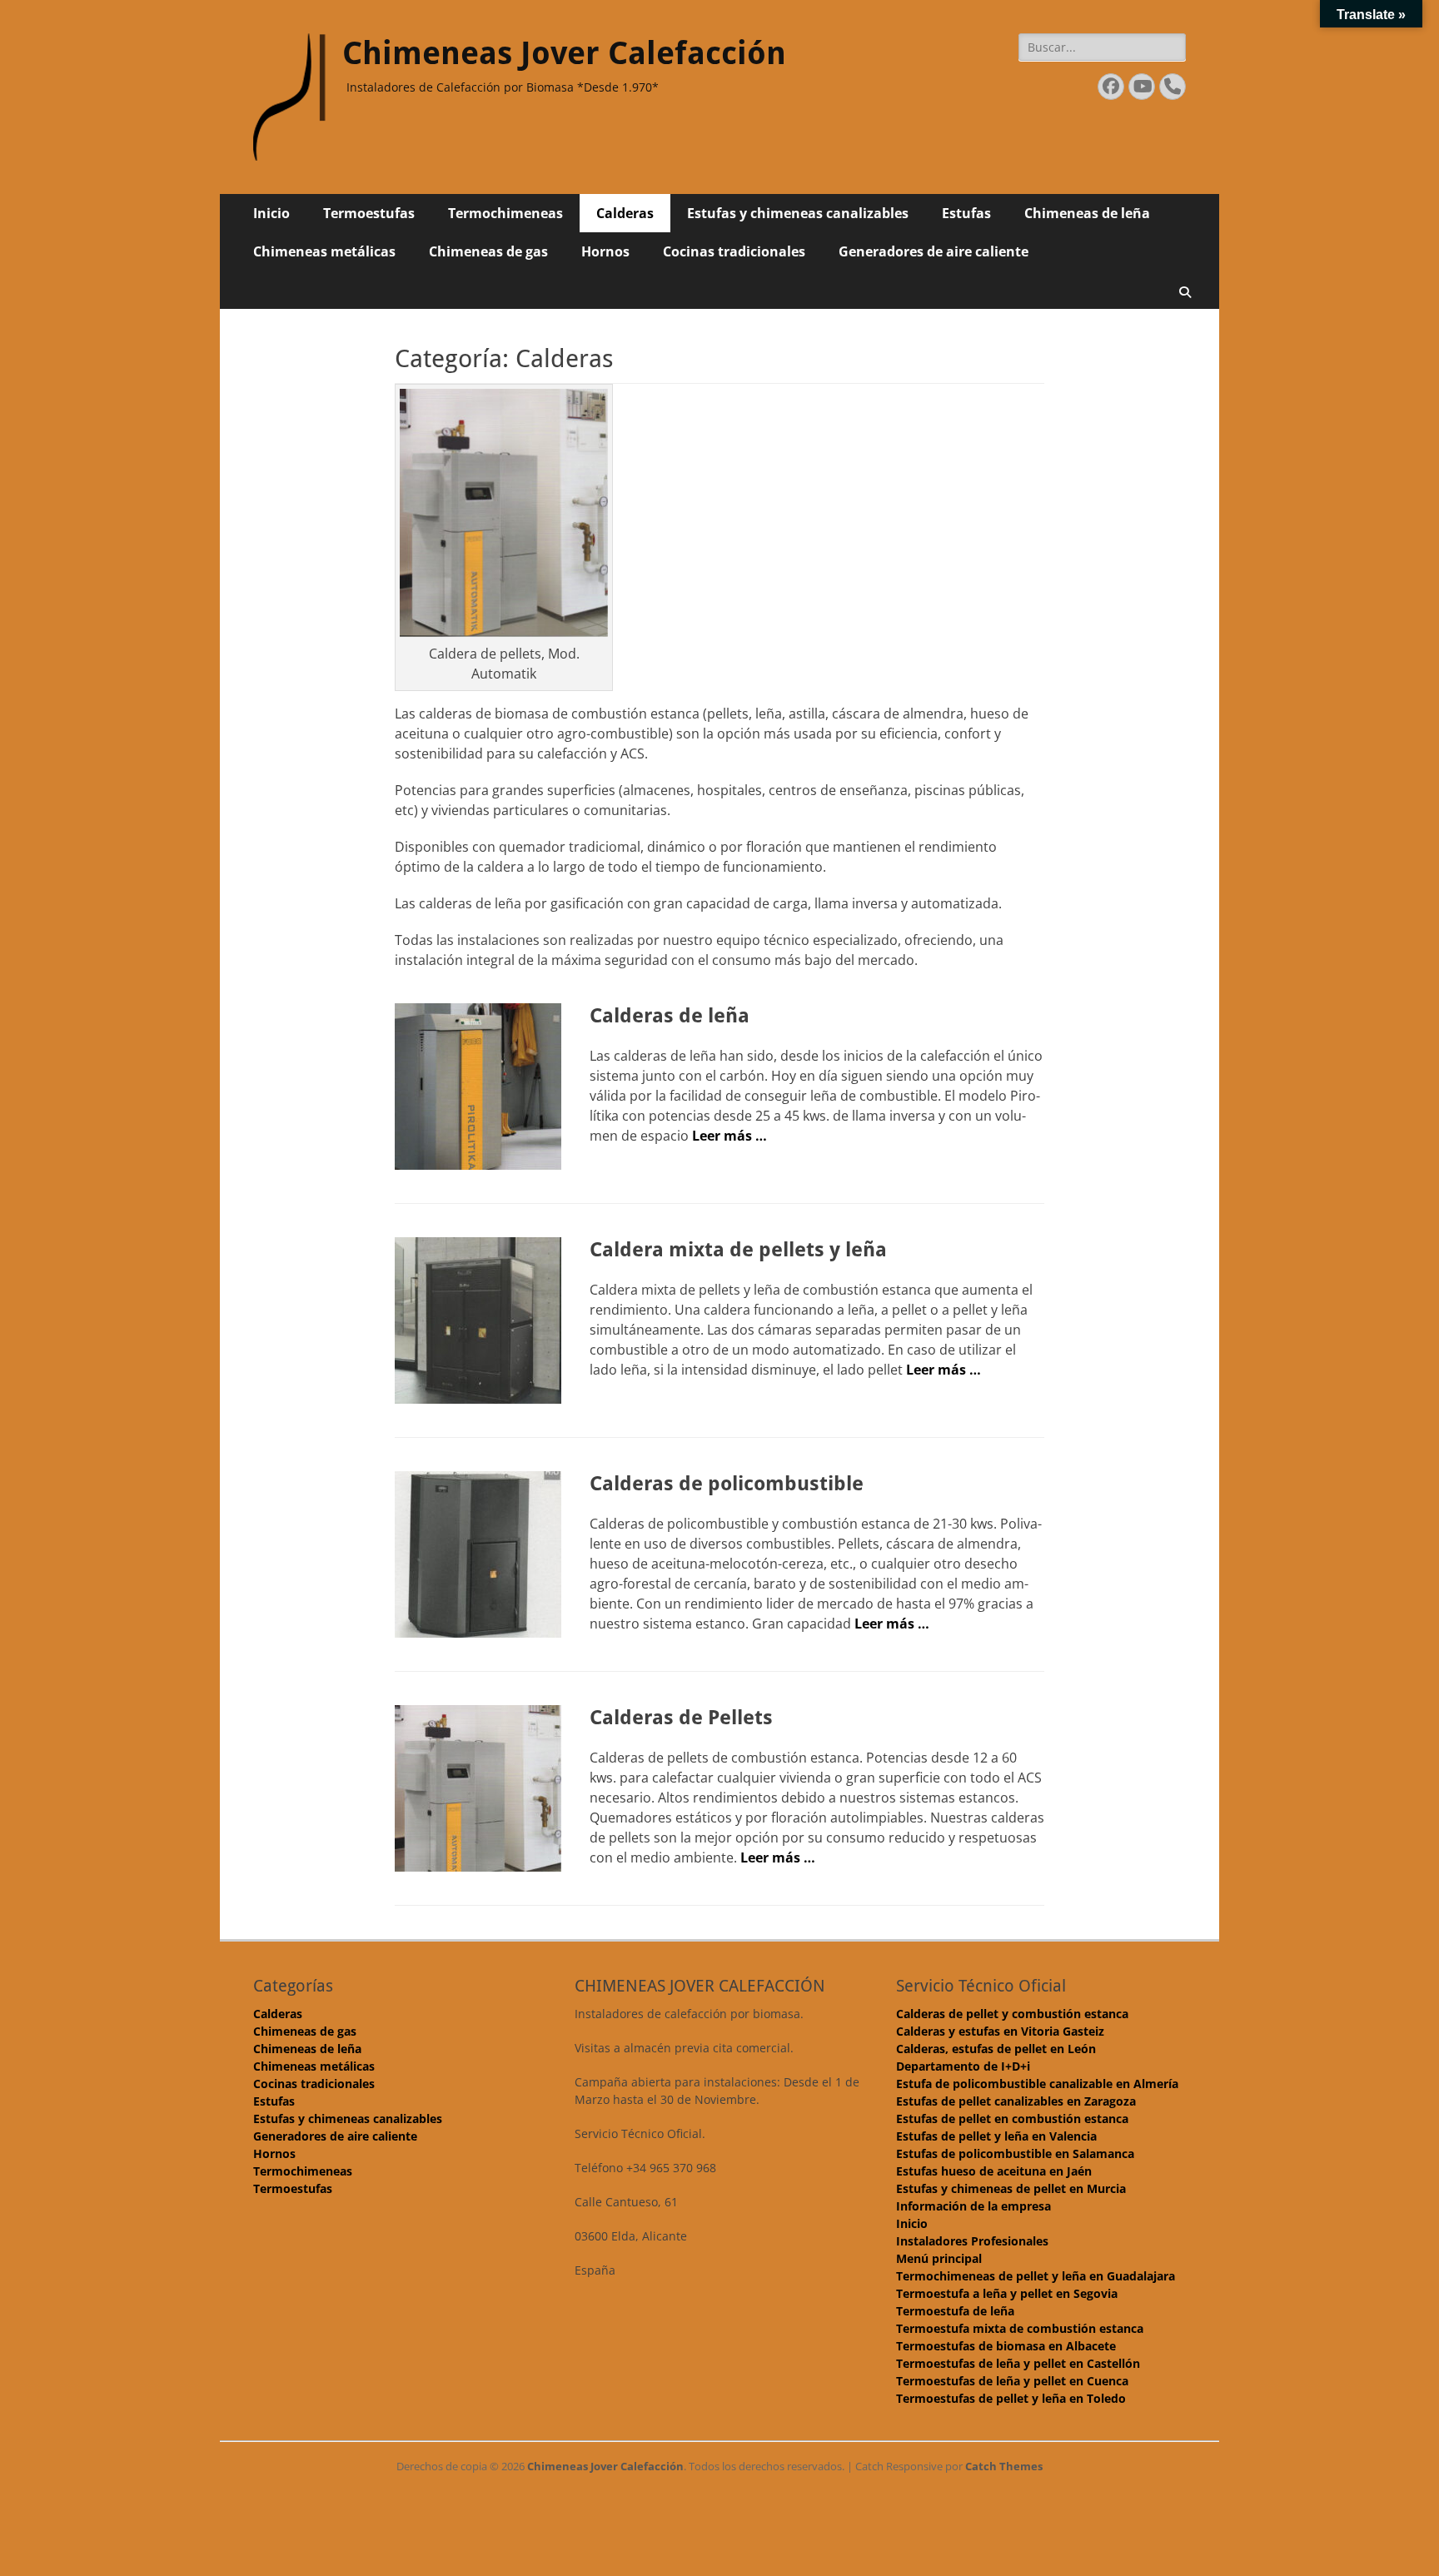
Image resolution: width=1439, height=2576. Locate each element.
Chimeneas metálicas (324, 251)
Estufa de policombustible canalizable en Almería (1037, 2084)
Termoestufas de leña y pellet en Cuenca (1012, 2381)
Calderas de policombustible (727, 1484)
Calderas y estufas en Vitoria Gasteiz (1000, 2031)
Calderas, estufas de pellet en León (996, 2049)
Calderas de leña (670, 1016)
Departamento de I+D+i (963, 2066)
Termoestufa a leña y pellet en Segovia (1007, 2293)
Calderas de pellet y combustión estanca (1012, 2014)
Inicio (271, 213)
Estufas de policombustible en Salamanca (1015, 2153)
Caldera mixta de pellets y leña (738, 1250)
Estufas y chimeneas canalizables (798, 213)
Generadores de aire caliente (934, 251)
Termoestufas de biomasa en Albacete (1006, 2346)
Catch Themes (1004, 2466)
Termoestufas (369, 213)
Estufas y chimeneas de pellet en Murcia (1011, 2188)
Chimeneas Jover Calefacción (564, 53)
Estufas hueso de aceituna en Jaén (994, 2171)
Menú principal (939, 2258)
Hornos (605, 251)
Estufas (966, 213)
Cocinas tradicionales (734, 251)
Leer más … (729, 1136)
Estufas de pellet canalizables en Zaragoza (1016, 2101)
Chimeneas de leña (1087, 213)
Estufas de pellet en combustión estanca (1012, 2118)
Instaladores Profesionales (972, 2241)
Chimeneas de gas (488, 251)
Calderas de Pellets (681, 1718)
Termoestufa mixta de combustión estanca (1020, 2328)
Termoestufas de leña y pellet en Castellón (1018, 2363)
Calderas (625, 213)
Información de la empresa (973, 2206)
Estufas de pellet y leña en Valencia (996, 2136)
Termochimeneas (505, 213)
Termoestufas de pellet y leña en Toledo (1011, 2398)
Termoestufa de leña (955, 2311)
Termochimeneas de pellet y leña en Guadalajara (1036, 2276)
